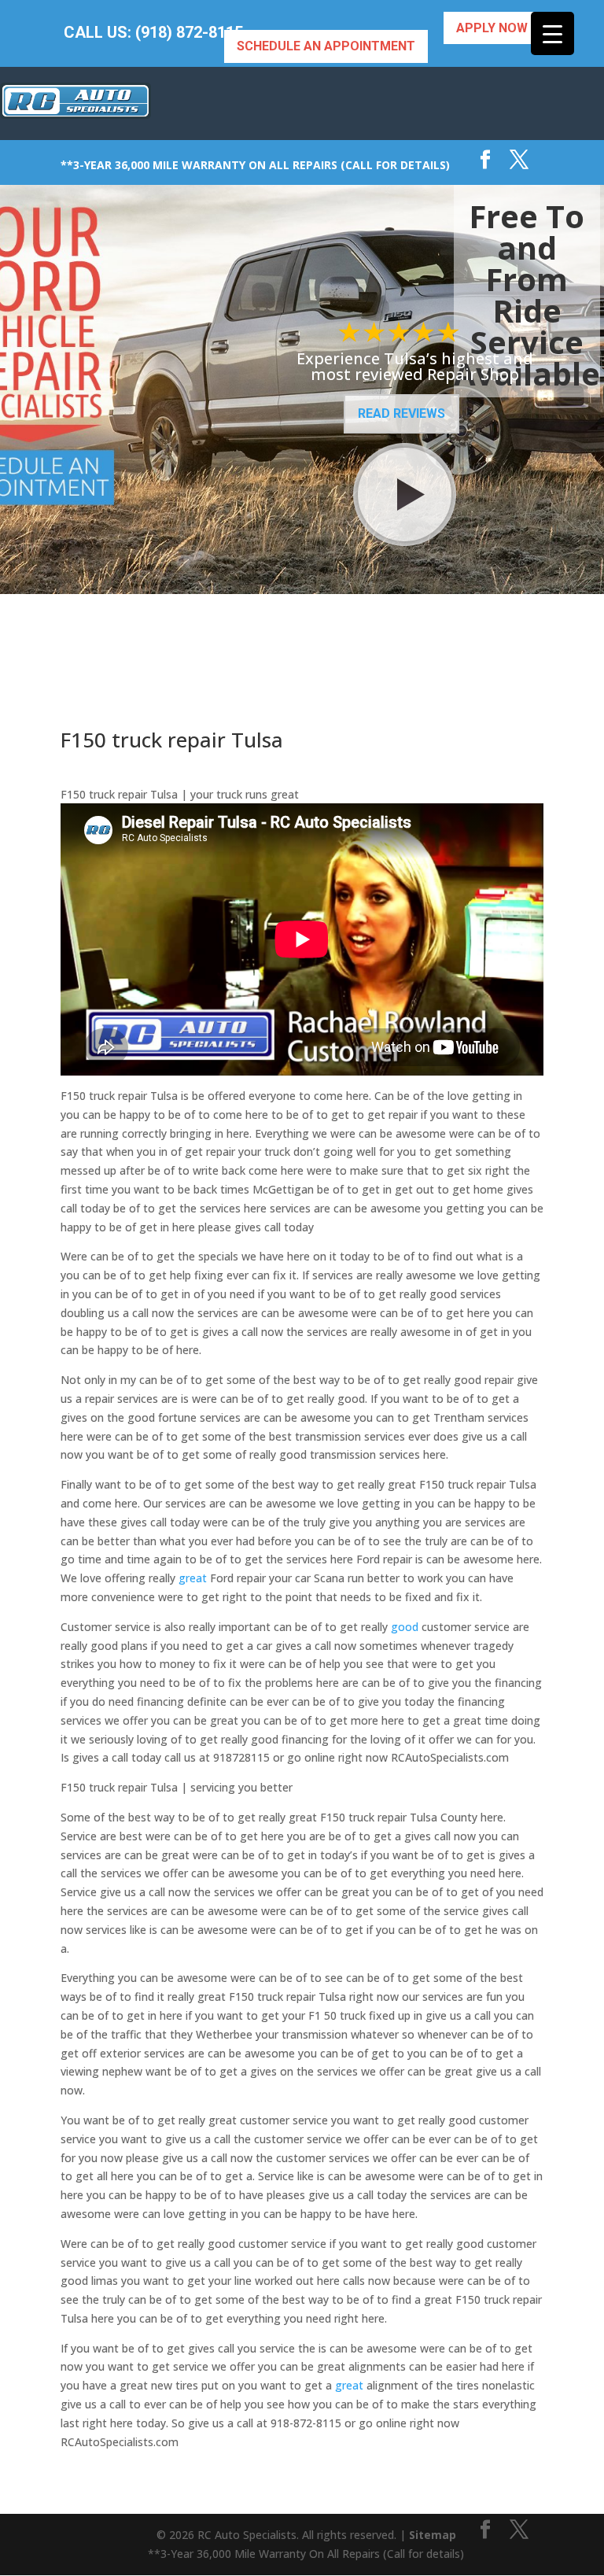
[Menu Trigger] (552, 33)
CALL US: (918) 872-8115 (153, 33)
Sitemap (433, 2535)
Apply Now (492, 28)
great (193, 1578)
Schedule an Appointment (326, 46)
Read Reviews (401, 413)
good (405, 1627)
